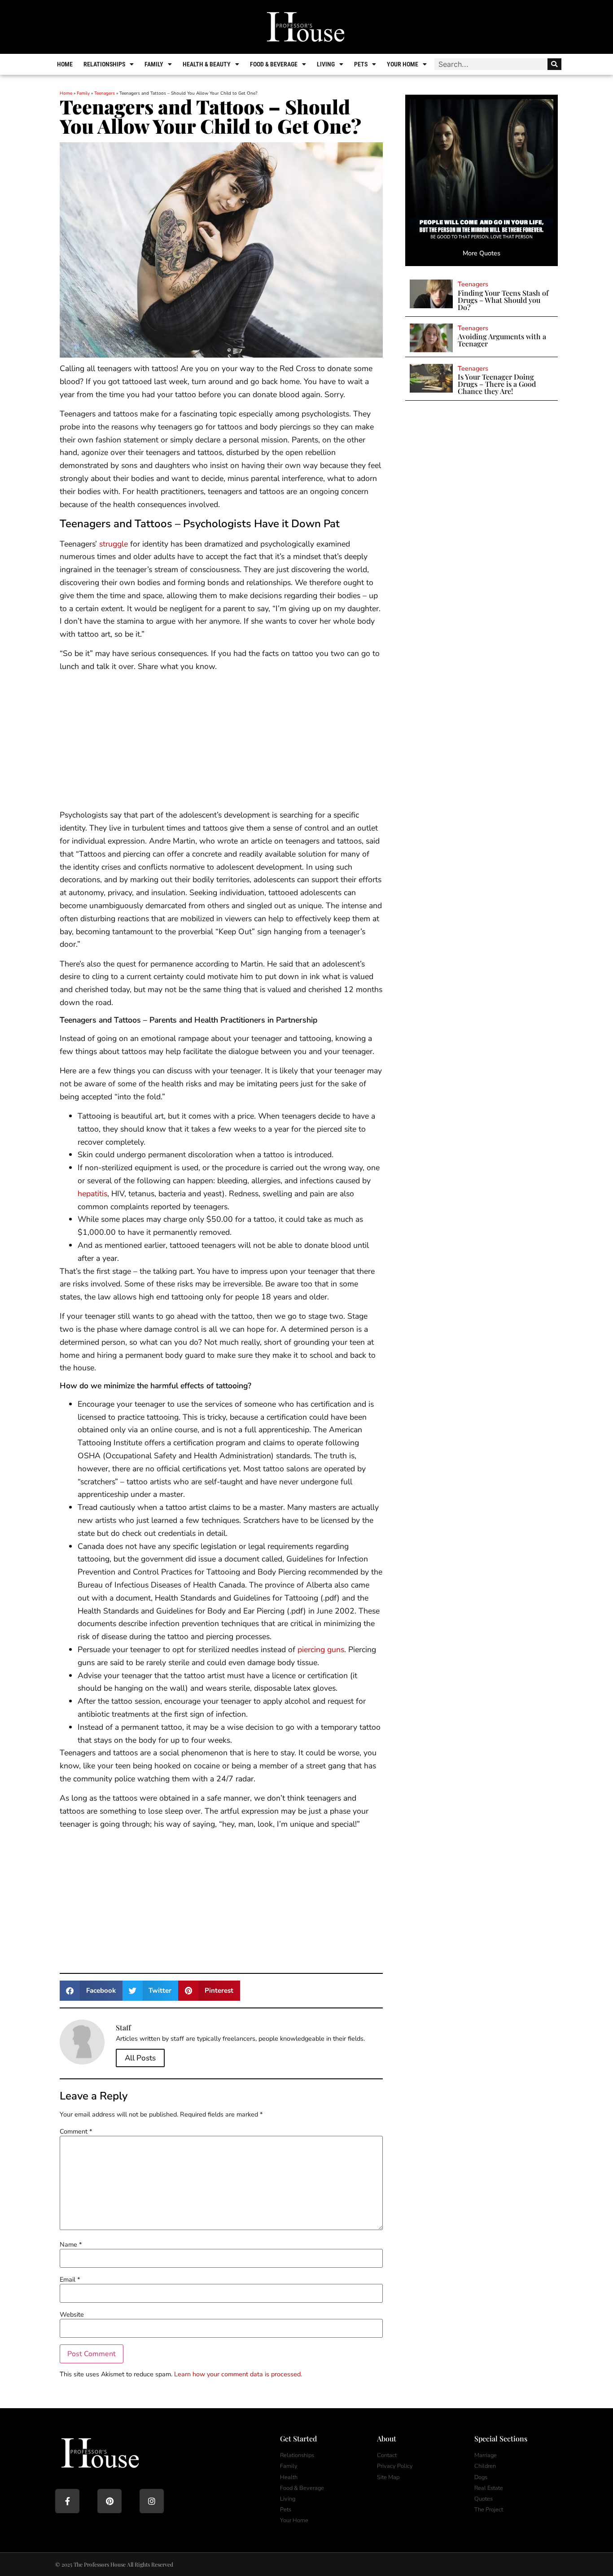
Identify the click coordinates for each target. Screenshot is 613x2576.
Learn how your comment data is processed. (238, 2374)
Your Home (403, 64)
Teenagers (105, 93)
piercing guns (321, 1649)
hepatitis (92, 1194)
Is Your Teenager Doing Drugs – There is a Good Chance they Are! (497, 384)
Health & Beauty (207, 64)
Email (70, 2279)
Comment (76, 2131)
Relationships (104, 64)
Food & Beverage (274, 64)
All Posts (140, 2058)
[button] (91, 1991)
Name (71, 2244)
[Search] (554, 64)
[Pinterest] (109, 2501)
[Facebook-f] (67, 2501)
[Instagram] (152, 2501)
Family (154, 64)
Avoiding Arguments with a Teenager (502, 340)
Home (65, 64)
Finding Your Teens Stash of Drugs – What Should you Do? (503, 300)
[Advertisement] (221, 742)
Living (326, 64)
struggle (114, 544)
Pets (361, 64)
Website (72, 2314)
